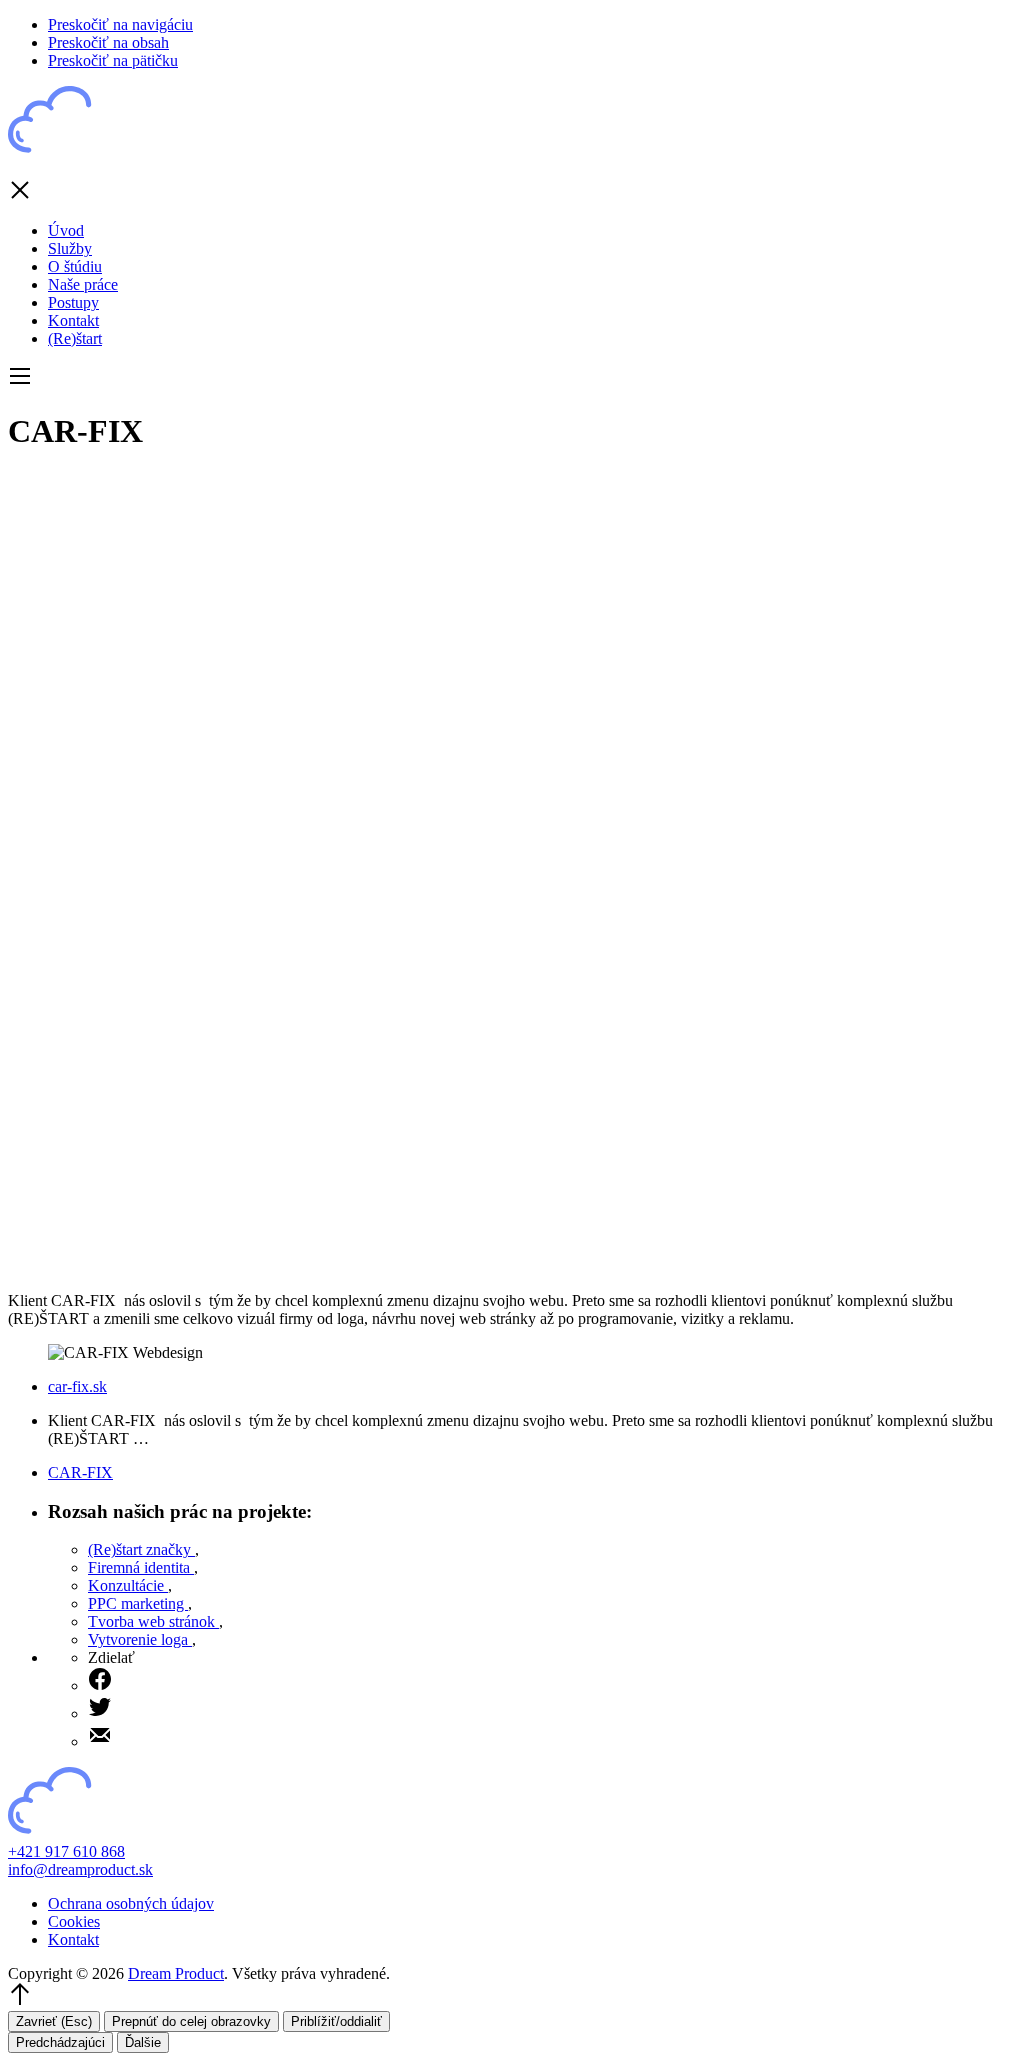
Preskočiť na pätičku (113, 60)
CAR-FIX (80, 1472)
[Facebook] (552, 1681)
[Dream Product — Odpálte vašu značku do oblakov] (88, 152)
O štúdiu (75, 266)
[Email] (552, 1737)
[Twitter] (552, 1709)
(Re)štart (75, 338)
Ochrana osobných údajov (131, 1903)
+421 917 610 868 (66, 1851)
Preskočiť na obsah (108, 42)
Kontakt (73, 320)
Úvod (66, 230)
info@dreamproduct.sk (80, 1869)
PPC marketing (138, 1603)
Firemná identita (141, 1567)
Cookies (74, 1921)
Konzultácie (128, 1585)
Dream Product (176, 1973)
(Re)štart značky (141, 1549)
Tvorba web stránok (153, 1621)
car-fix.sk (77, 1386)
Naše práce (83, 284)
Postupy (73, 302)
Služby (70, 248)
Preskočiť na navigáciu (120, 24)
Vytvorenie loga (140, 1639)
